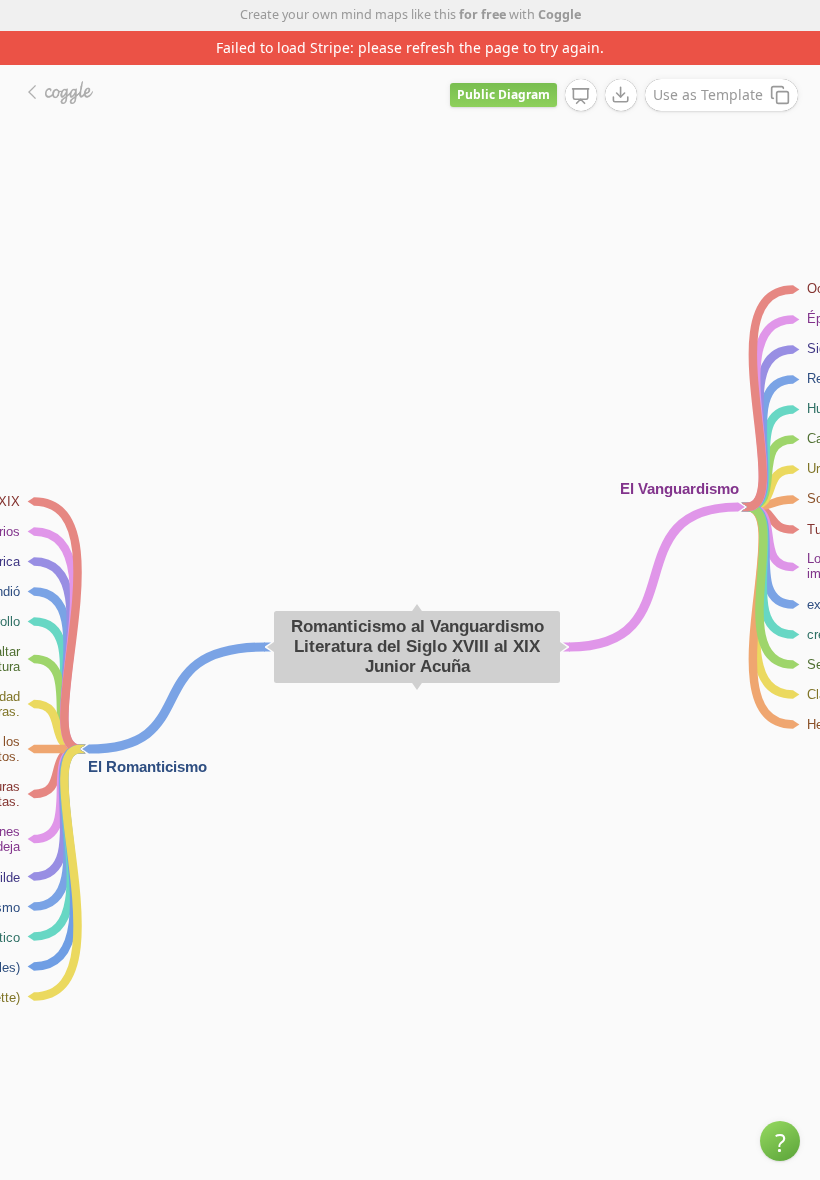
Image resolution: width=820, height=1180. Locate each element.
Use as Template (708, 94)
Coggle (559, 14)
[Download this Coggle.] (621, 95)
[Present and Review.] (581, 96)
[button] (780, 1141)
